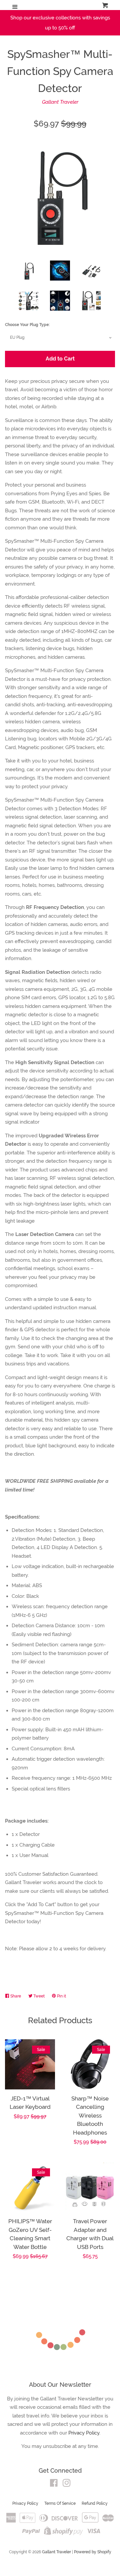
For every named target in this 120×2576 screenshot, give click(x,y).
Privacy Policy (25, 2503)
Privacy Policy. (84, 2433)
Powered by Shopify (93, 2552)
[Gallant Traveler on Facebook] (54, 2484)
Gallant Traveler (60, 102)
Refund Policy (95, 2503)
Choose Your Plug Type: (27, 325)
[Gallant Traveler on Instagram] (67, 2484)
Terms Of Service (60, 2503)
